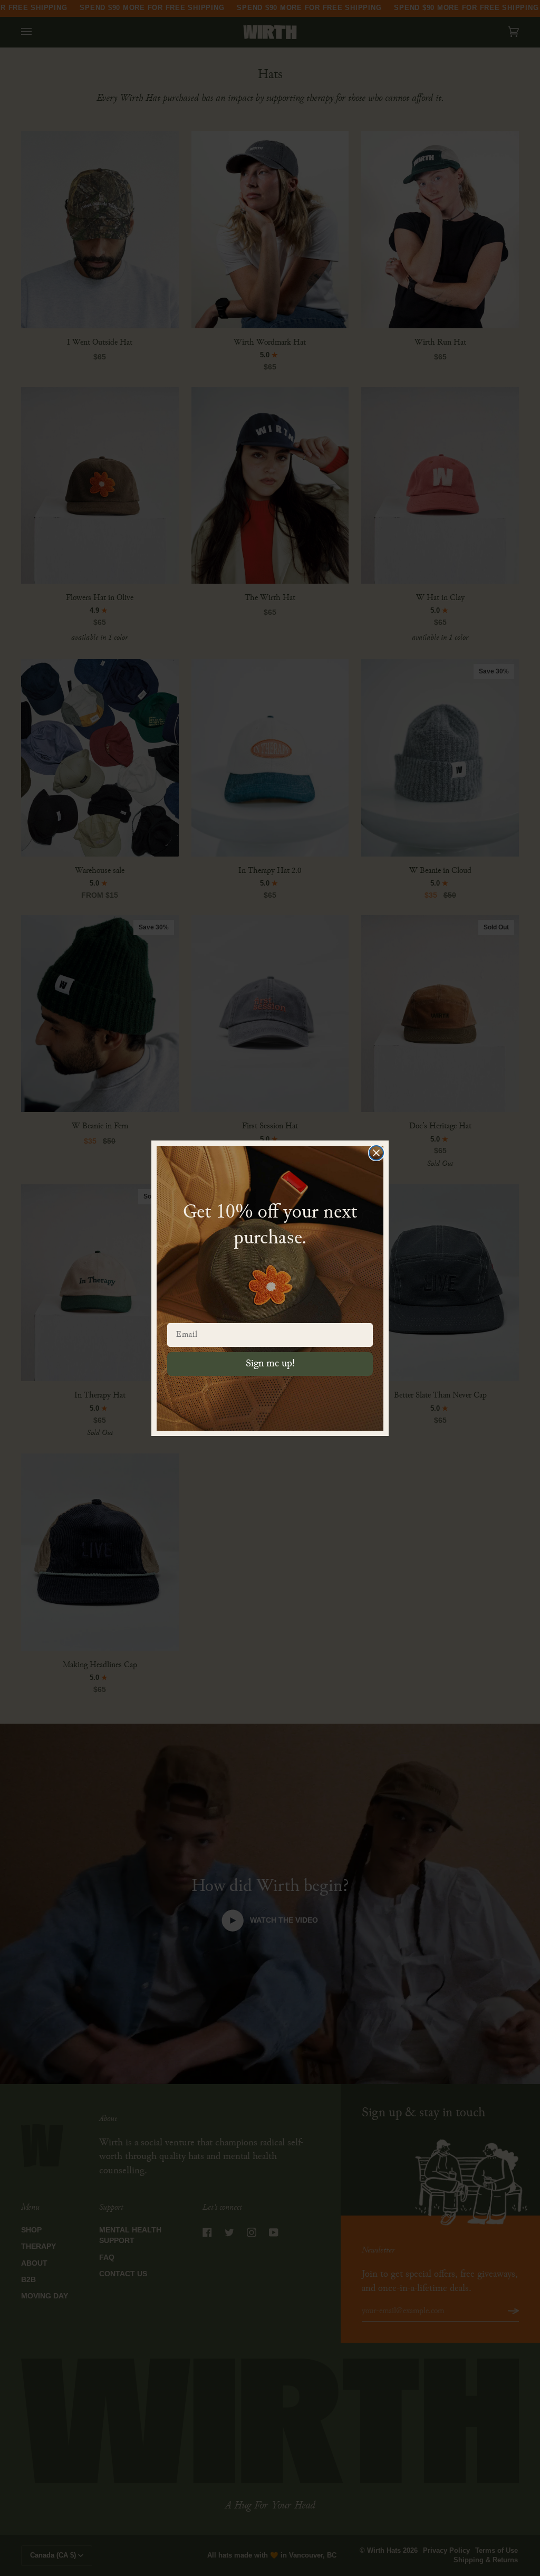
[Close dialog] (376, 1153)
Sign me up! (270, 1364)
